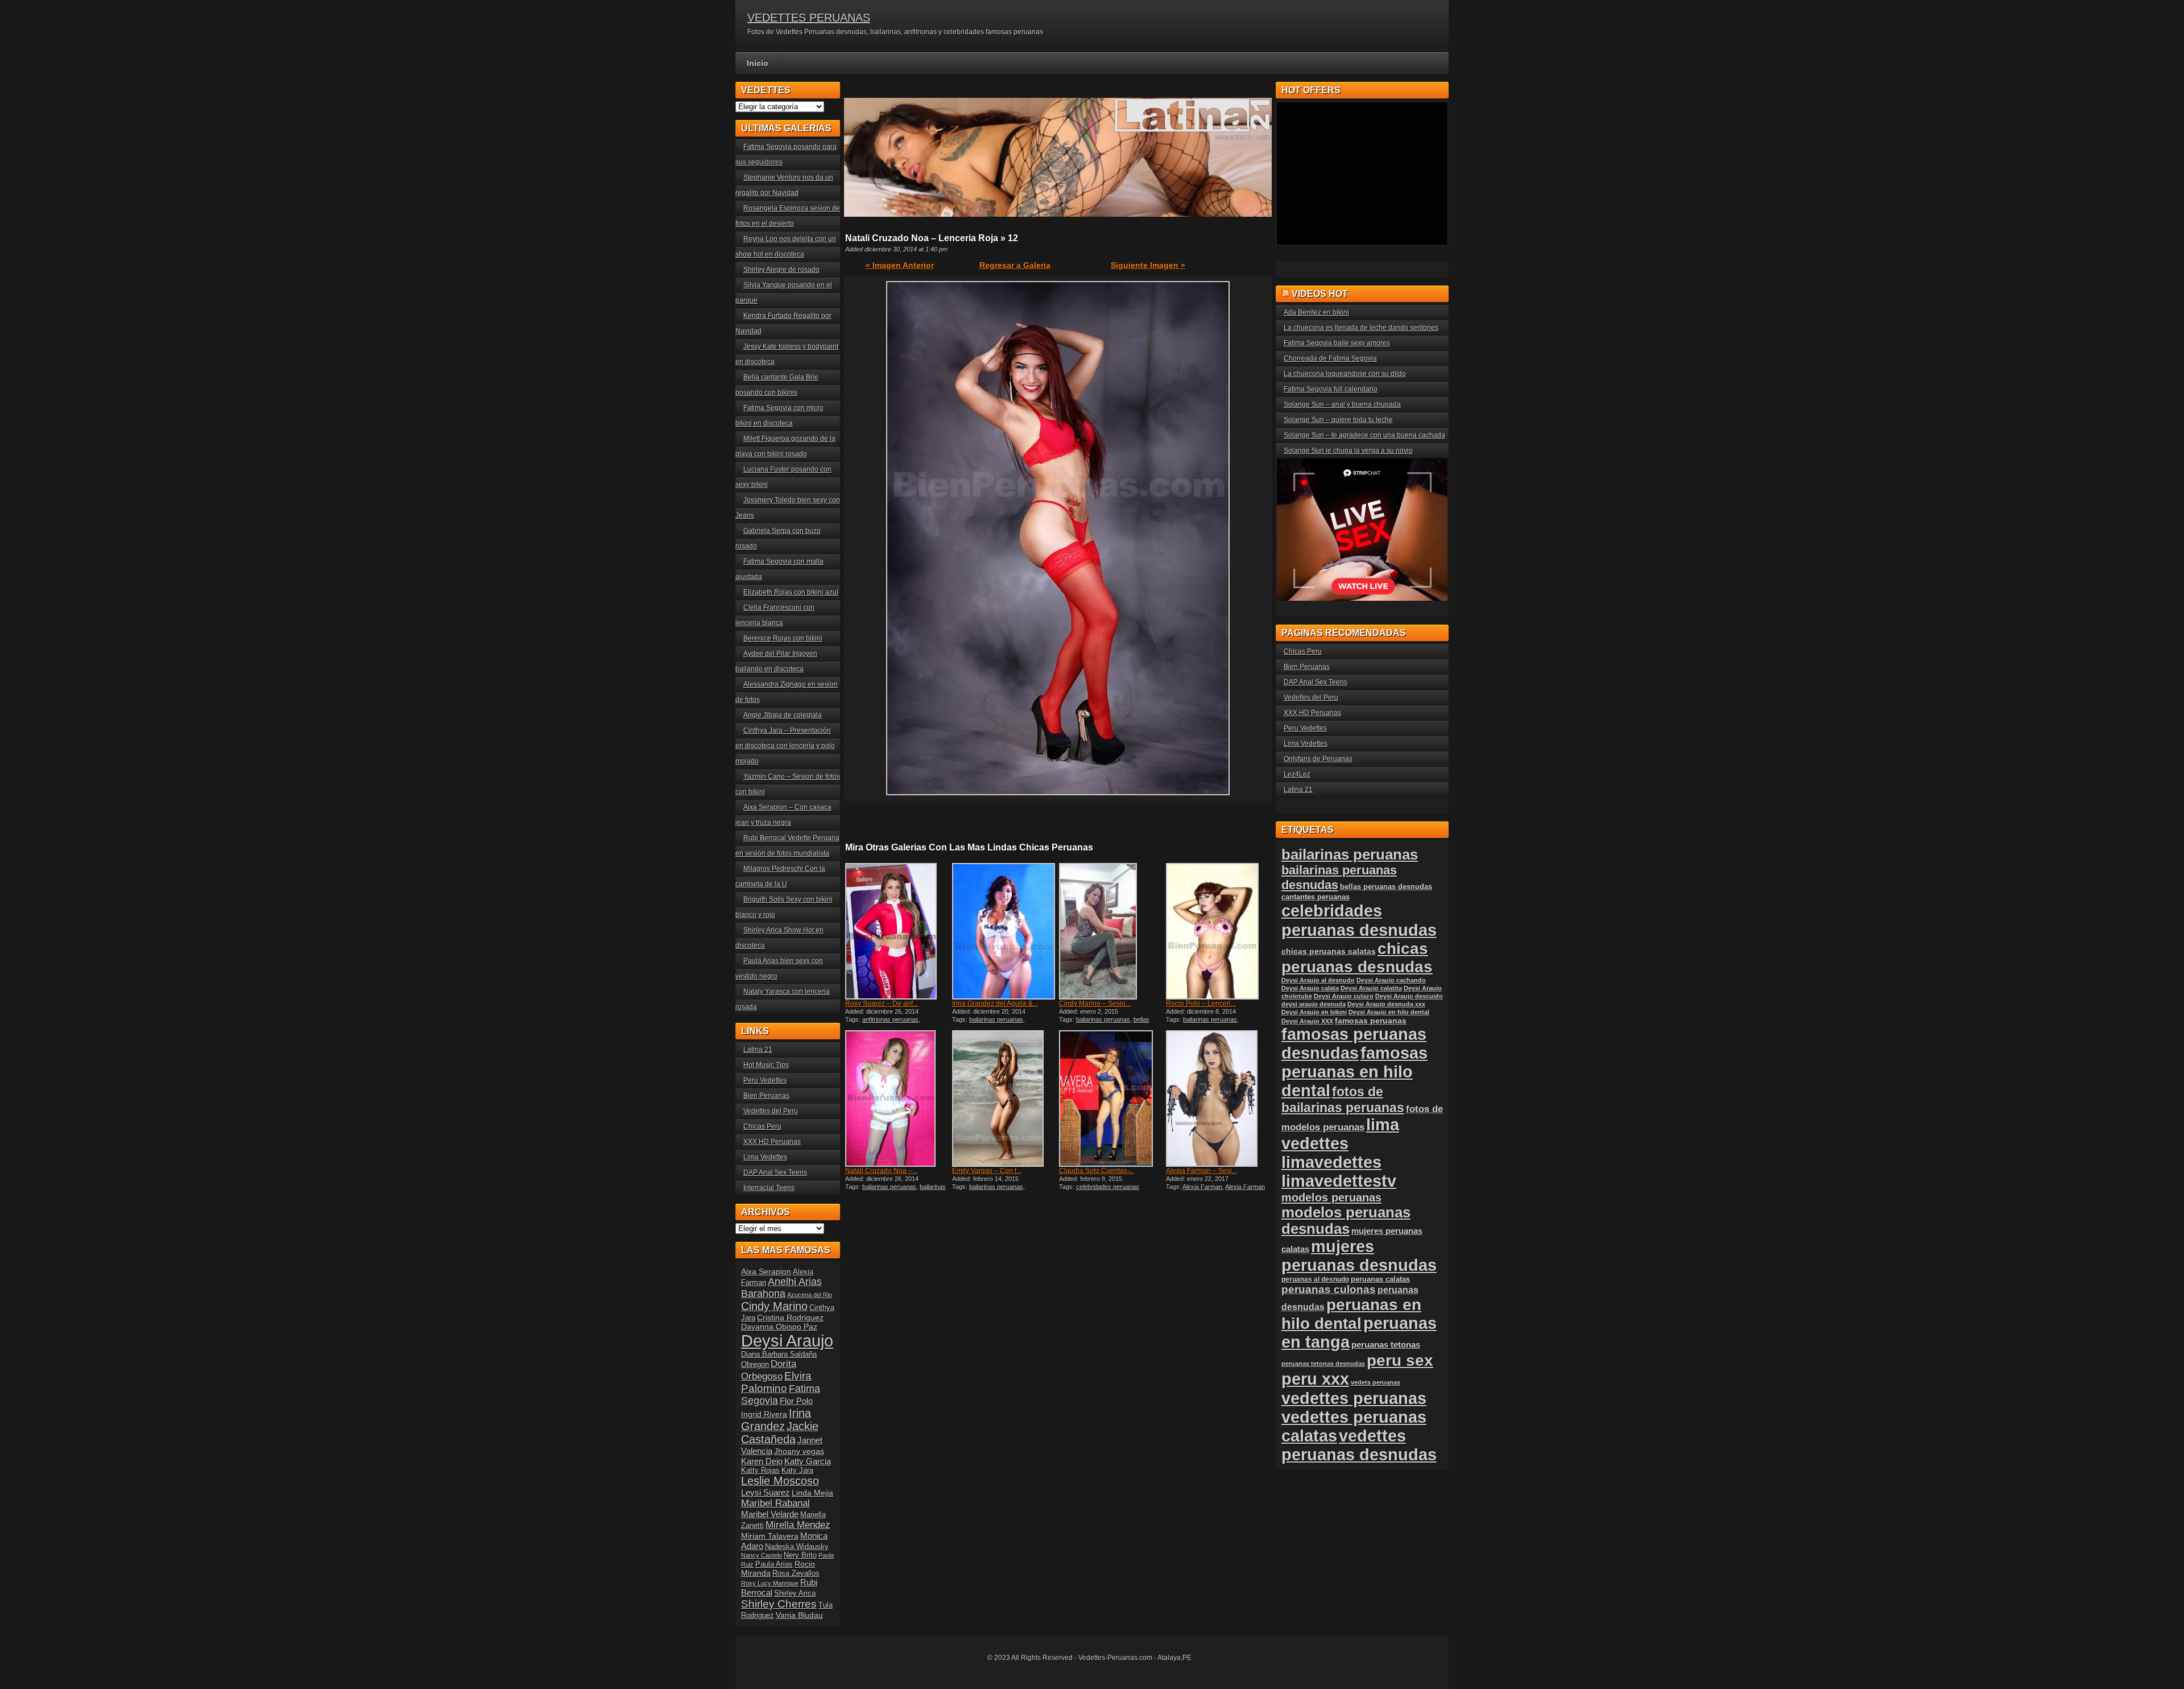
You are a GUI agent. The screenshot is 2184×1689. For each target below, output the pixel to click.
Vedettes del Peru (771, 1111)
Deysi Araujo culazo (1344, 996)
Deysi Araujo (787, 1341)
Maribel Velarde (770, 1514)
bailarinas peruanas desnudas (895, 1190)
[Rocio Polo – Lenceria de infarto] (1218, 931)
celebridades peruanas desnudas (1359, 920)
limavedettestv (1339, 1181)
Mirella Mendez (798, 1525)
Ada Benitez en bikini (1316, 312)
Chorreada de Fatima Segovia (1330, 358)
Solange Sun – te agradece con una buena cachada (1364, 435)
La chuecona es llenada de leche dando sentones (1361, 328)
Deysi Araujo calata (1310, 988)
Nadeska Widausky (797, 1547)
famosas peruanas (1371, 1021)
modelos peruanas (1331, 1197)
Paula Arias (774, 1564)
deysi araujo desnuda (1314, 1004)
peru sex (1400, 1360)
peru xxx (1315, 1379)
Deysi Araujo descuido (1409, 996)
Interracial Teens (769, 1188)
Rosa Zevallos (796, 1574)
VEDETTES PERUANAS (809, 18)
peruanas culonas (1329, 1289)
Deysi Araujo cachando (1391, 980)
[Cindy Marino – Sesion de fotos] (1111, 931)
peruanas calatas (1380, 1279)
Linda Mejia (812, 1493)
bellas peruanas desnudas (1104, 1023)
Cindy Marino (774, 1306)
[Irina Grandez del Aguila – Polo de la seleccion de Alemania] (1004, 931)
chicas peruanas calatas (1329, 951)
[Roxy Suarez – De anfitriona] (897, 931)
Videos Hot (1320, 294)
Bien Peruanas (766, 1096)
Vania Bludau (799, 1615)
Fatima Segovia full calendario (1331, 389)
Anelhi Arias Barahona (781, 1288)
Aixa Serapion (766, 1271)
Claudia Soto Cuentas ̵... (1097, 1171)
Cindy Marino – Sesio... (1095, 1004)
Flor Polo (796, 1401)
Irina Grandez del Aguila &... (995, 1004)
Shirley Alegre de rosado (781, 270)
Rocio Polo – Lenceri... (1201, 1004)
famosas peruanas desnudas (1354, 1044)
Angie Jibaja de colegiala (783, 715)
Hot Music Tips (766, 1065)
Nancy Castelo (762, 1555)
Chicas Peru (762, 1126)
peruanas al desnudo (1315, 1279)
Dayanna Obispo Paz (779, 1327)
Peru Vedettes (765, 1080)
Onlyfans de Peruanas (1318, 759)
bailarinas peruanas (996, 1019)
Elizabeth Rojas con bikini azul (791, 592)
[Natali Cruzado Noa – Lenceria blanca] (897, 1099)
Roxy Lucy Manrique (770, 1583)
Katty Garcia (808, 1461)
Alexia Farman (1202, 1187)
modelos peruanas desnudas (1346, 1221)
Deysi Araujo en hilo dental (1389, 1012)
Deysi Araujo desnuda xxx (1386, 1004)
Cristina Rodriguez (790, 1318)
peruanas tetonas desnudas (1323, 1364)
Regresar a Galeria (1015, 265)
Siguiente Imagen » (1148, 265)
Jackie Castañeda (780, 1433)
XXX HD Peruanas (772, 1142)
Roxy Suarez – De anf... (882, 1004)
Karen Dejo (762, 1461)
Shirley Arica (795, 1593)
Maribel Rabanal (775, 1503)
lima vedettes (1340, 1134)
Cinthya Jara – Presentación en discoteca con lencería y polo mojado (785, 746)
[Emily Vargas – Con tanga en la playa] (1004, 1099)
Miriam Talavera (770, 1536)
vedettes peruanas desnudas (1359, 1445)
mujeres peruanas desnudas (1359, 1256)
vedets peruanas (1376, 1382)
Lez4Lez (1297, 774)
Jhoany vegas (799, 1451)
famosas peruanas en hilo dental (1354, 1072)
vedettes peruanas (1354, 1398)
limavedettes (1331, 1162)
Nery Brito (800, 1555)
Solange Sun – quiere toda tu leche (1338, 420)
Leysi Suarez (766, 1492)
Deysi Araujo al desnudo (1318, 980)
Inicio (758, 63)
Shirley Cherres (779, 1604)
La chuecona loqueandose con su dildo (1345, 374)
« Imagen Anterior (900, 265)
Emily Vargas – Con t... (987, 1171)
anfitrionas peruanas (890, 1019)
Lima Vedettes (765, 1157)
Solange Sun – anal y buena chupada (1342, 404)
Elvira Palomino (776, 1382)
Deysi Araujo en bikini (1314, 1012)
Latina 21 (758, 1050)
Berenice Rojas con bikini (783, 638)
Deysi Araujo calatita (1371, 988)
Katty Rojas (760, 1471)
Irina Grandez (776, 1420)
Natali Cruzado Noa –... (881, 1171)
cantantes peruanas (1316, 897)
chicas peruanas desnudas (1357, 958)
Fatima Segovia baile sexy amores (1337, 343)
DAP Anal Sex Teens (775, 1172)
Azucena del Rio (810, 1295)
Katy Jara (797, 1471)
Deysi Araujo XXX (1307, 1021)
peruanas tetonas (1386, 1345)
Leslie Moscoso (780, 1481)
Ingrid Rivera (764, 1414)
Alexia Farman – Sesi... (1201, 1171)
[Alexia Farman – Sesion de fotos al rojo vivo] (1218, 1099)
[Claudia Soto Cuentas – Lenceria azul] (1111, 1099)
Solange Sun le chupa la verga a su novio (1348, 451)
